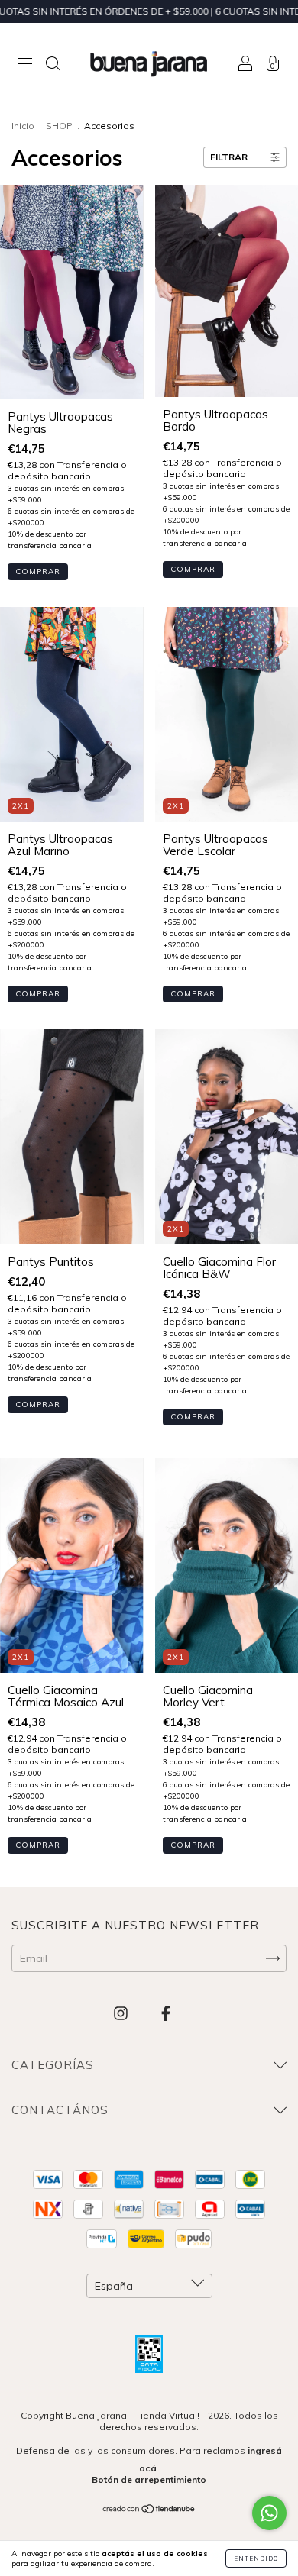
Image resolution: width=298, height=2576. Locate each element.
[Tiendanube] (149, 2510)
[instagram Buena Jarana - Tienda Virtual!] (122, 2013)
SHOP (59, 126)
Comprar (38, 571)
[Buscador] (53, 65)
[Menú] (25, 65)
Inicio (23, 126)
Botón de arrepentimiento (149, 2479)
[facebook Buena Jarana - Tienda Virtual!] (166, 2013)
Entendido (256, 2558)
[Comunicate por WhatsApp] (269, 2513)
